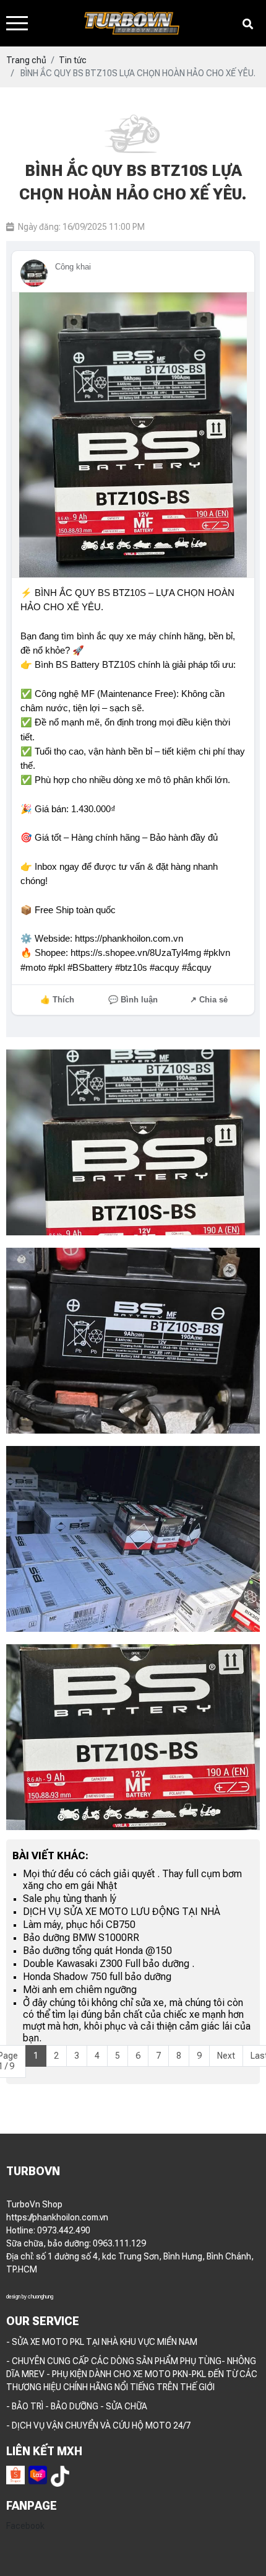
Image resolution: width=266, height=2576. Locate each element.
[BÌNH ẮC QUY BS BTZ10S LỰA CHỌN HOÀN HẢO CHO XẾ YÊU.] (133, 1142)
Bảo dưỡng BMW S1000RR (81, 1938)
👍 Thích (57, 1000)
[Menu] (17, 23)
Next (226, 2056)
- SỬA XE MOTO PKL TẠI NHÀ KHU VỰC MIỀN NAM (102, 2342)
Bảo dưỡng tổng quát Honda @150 (97, 1951)
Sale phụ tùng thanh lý (70, 1899)
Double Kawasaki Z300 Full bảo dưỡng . (109, 1964)
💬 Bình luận (133, 1000)
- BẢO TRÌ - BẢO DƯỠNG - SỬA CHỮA (77, 2406)
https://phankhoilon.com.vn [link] (57, 2217)
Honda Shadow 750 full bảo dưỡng (97, 1977)
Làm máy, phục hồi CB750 (79, 1925)
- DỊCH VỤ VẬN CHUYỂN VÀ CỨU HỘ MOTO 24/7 (98, 2425)
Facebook (25, 2526)
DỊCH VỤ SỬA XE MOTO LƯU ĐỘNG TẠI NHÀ (122, 1912)
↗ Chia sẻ (209, 1000)
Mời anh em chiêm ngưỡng (80, 1990)
